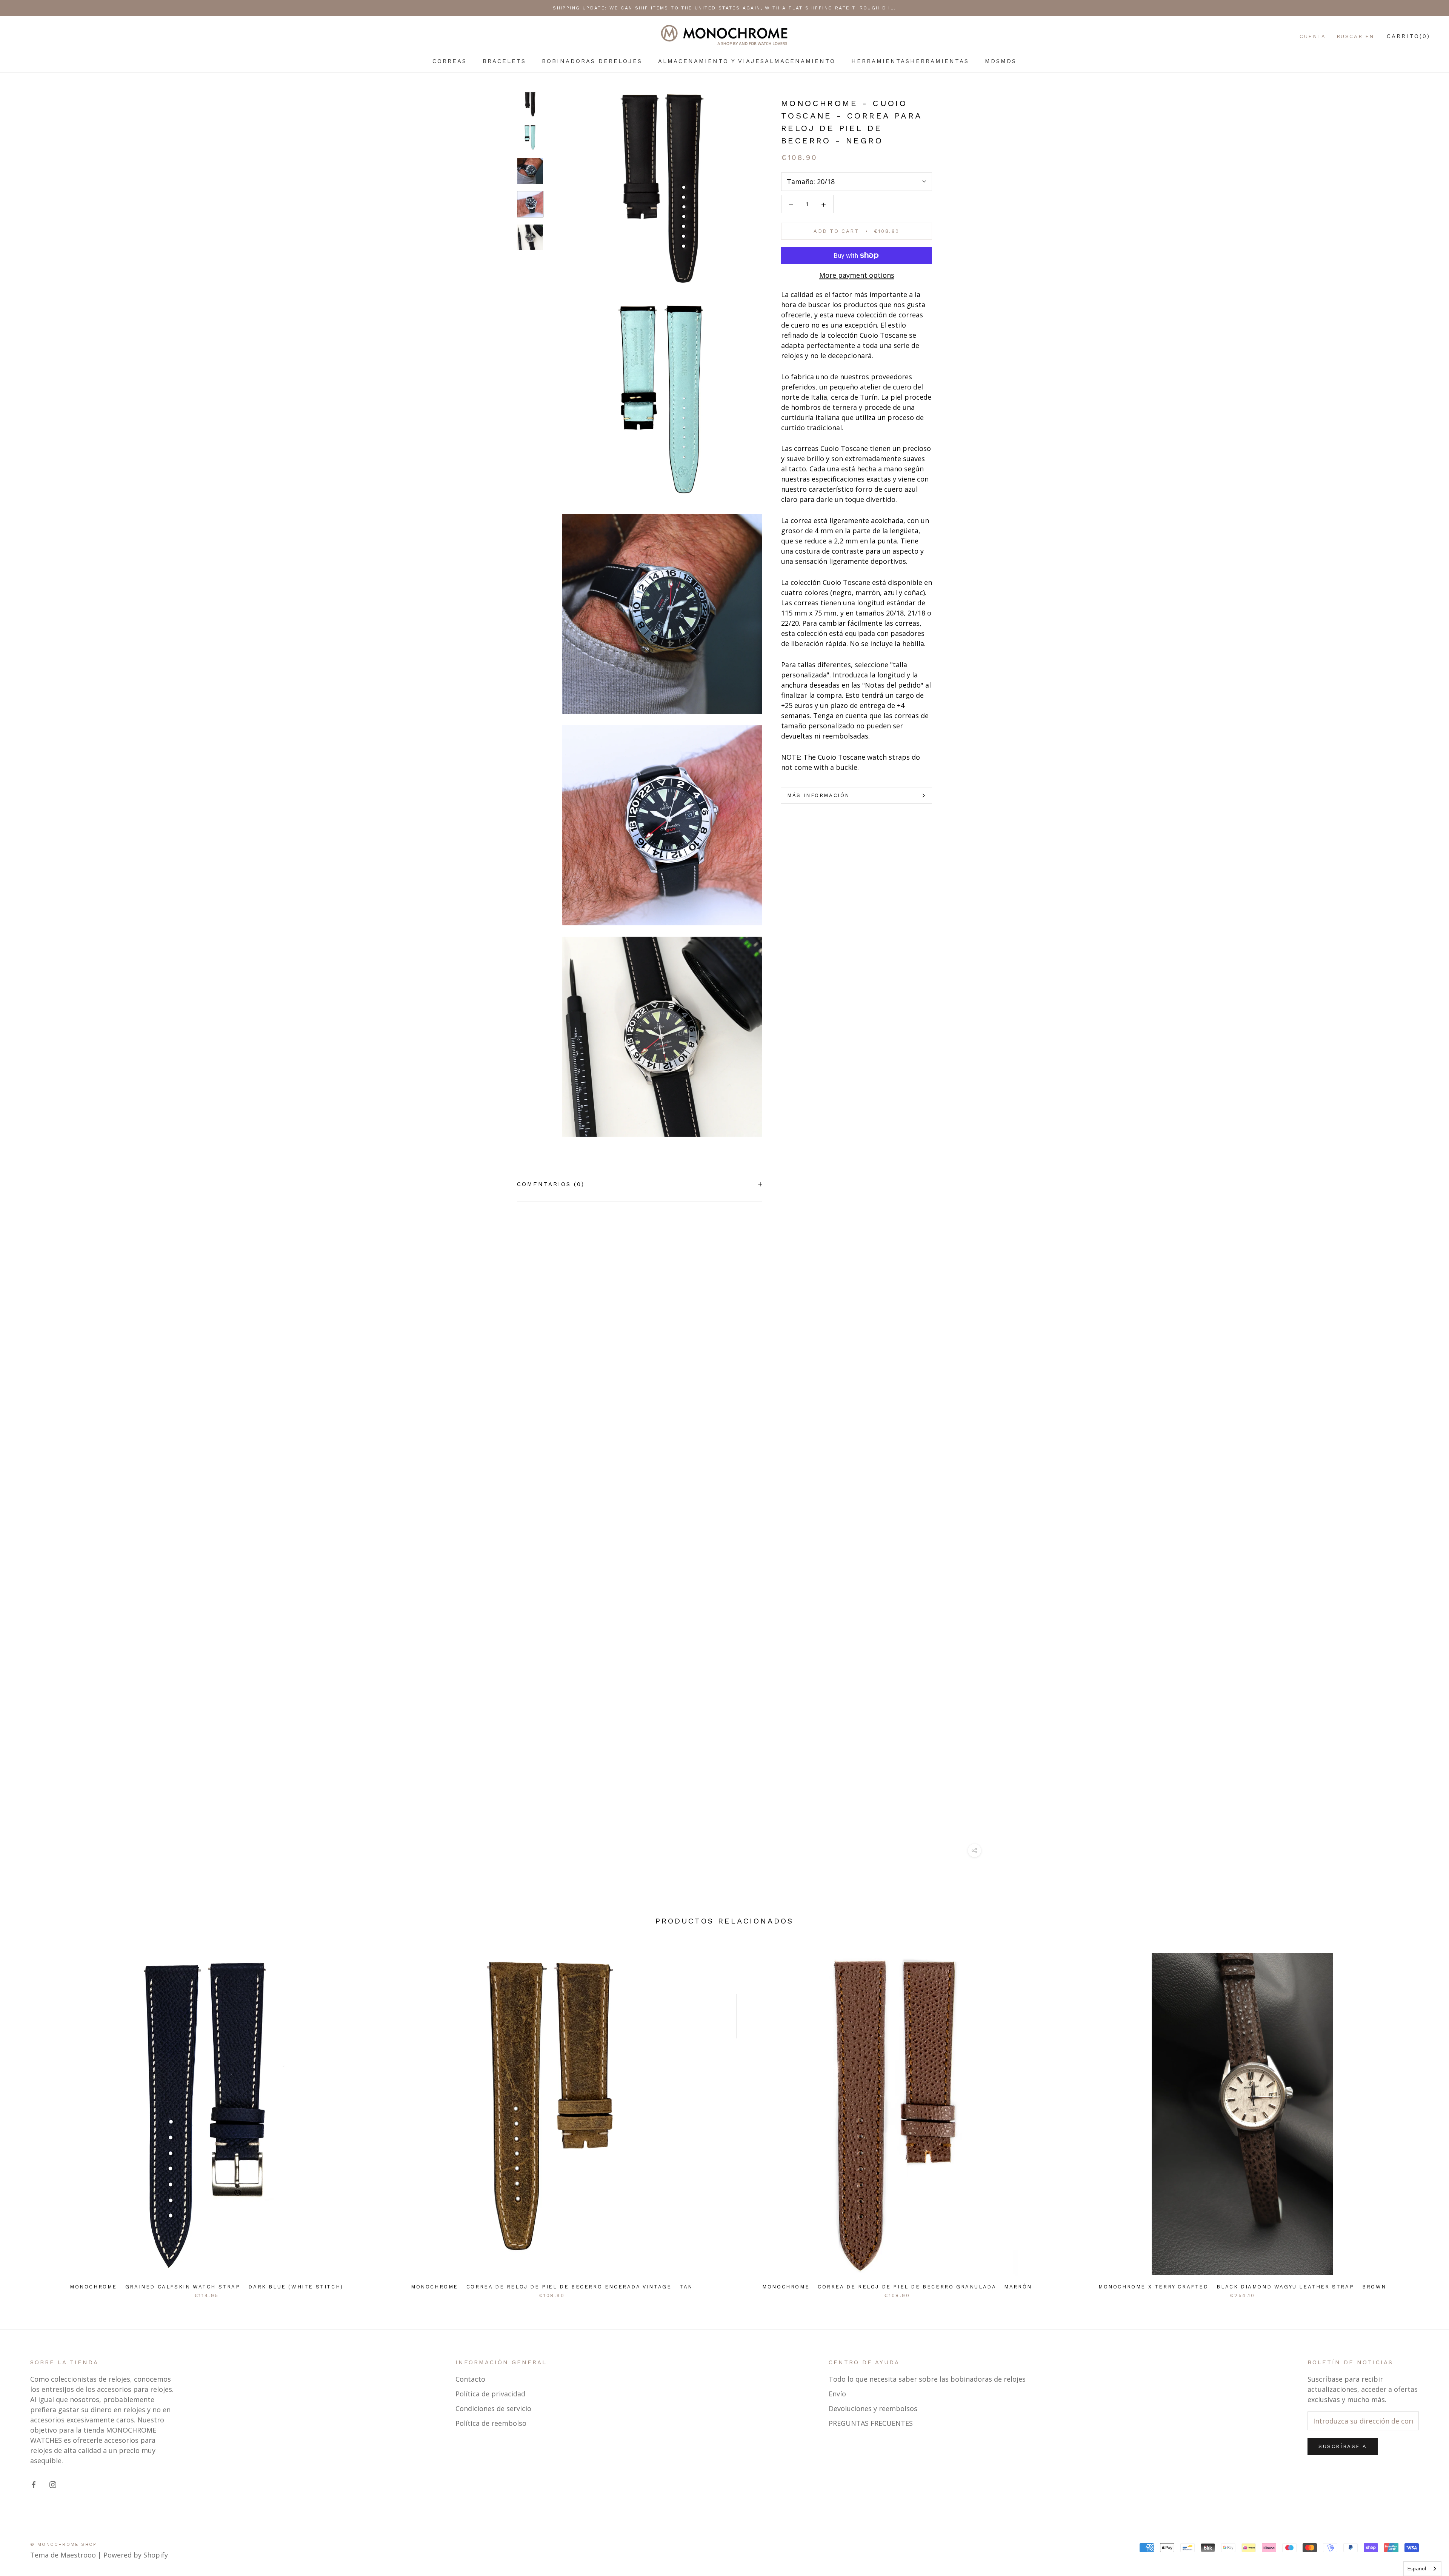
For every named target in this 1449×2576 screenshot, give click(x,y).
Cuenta (1313, 36)
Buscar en (1355, 36)
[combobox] (1422, 2569)
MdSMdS (1001, 61)
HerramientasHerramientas (910, 61)
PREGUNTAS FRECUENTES (871, 2423)
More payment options (857, 275)
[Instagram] (53, 2484)
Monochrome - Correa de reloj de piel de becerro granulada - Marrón (897, 2287)
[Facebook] (34, 2484)
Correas (450, 61)
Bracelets (504, 61)
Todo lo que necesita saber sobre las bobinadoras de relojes (927, 2379)
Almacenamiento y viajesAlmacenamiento (747, 61)
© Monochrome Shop (64, 2544)
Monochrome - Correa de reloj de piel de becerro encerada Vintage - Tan (552, 2287)
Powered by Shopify (136, 2555)
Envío (837, 2394)
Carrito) (1408, 36)
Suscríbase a (1343, 2446)
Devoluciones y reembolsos (873, 2408)
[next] (1425, 2117)
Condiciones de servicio (493, 2408)
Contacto (470, 2379)
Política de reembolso (491, 2423)
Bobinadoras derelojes (592, 61)
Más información (818, 795)
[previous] (24, 2117)
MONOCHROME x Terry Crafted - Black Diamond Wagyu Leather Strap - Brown (1242, 2287)
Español (1417, 2568)
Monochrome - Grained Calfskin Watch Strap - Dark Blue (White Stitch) (207, 2287)
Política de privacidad (490, 2394)
